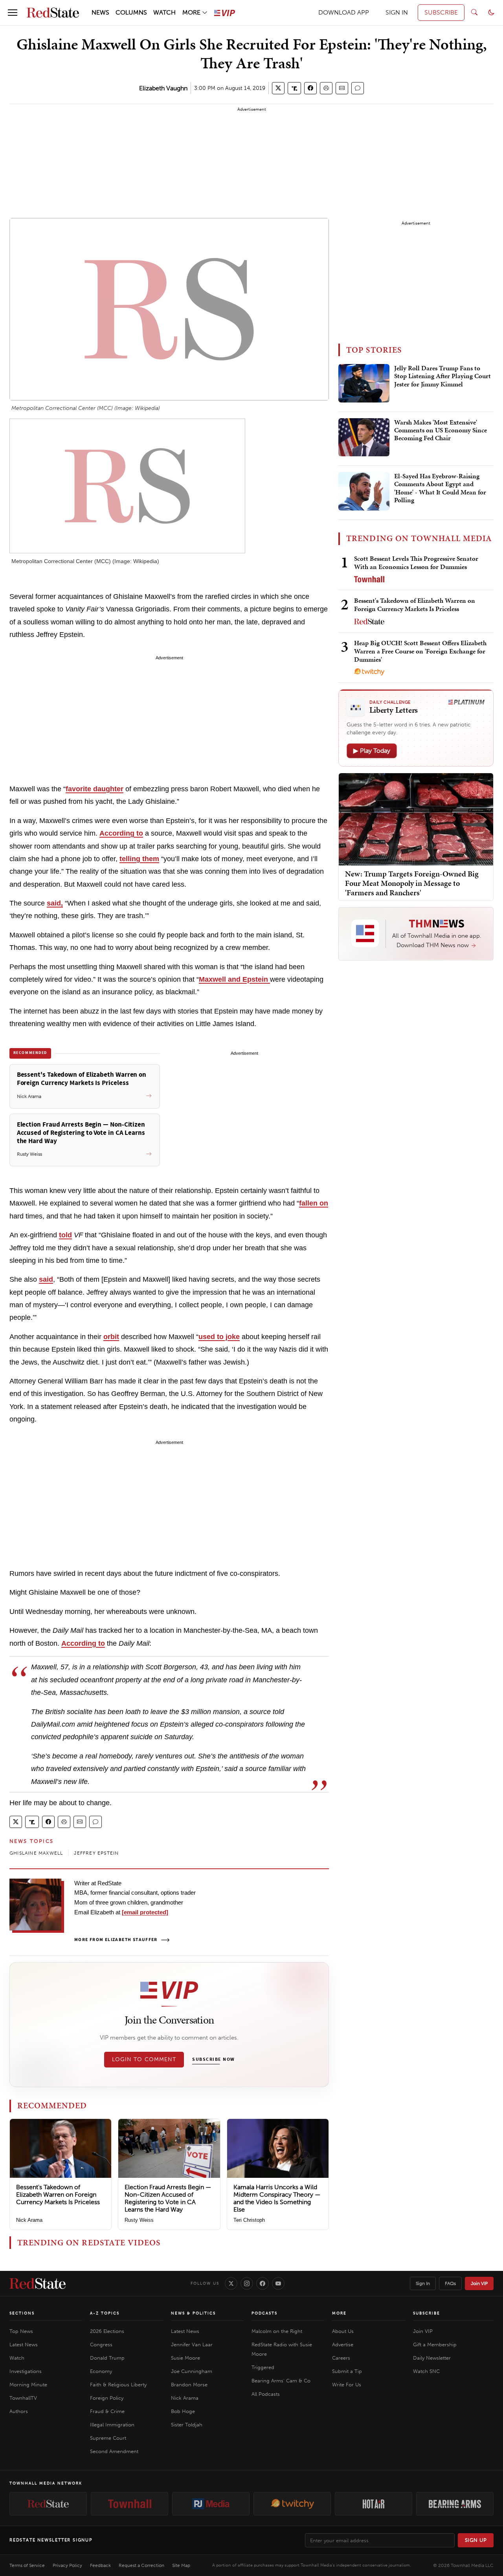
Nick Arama (29, 2220)
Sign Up (476, 2540)
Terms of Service (27, 2565)
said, (55, 903)
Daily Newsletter (432, 2358)
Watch (17, 2358)
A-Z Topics (105, 2313)
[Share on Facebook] (310, 88)
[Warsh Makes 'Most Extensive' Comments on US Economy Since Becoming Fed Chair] (364, 437)
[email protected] (145, 1912)
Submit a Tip (347, 2371)
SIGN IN (397, 12)
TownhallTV (23, 2398)
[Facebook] (263, 2283)
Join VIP (479, 2283)
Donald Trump (107, 2358)
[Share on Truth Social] (295, 88)
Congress (101, 2345)
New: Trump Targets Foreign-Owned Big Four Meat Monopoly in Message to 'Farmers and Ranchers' (412, 883)
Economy (101, 2371)
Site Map (181, 2565)
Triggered (263, 2367)
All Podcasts (266, 2394)
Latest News (24, 2345)
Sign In (423, 2283)
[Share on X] (278, 88)
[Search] (474, 13)
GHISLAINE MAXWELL (36, 1853)
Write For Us (347, 2385)
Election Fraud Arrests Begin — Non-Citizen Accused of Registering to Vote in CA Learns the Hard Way (168, 2198)
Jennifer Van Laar (192, 2345)
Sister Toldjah (187, 2425)
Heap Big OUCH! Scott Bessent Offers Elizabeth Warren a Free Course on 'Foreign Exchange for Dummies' (420, 651)
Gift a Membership (435, 2345)
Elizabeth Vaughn (163, 88)
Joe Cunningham (192, 2371)
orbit (111, 1337)
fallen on (314, 1203)
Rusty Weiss (139, 2220)
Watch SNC (426, 2371)
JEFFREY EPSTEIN (96, 1853)
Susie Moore (185, 2358)
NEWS (100, 12)
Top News (21, 2331)
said (46, 1279)
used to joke (219, 1337)
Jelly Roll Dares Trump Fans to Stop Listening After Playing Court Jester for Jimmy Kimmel (442, 376)
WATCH (164, 12)
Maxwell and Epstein (234, 979)
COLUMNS (131, 12)
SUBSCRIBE (441, 12)
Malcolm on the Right (277, 2331)
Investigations (26, 2371)
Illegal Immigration (112, 2425)
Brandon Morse (189, 2385)
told (65, 1235)
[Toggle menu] (13, 13)
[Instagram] (247, 2283)
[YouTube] (278, 2283)
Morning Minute (28, 2385)
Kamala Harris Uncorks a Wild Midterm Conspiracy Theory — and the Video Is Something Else (277, 2198)
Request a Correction (141, 2565)
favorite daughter (95, 789)
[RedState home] (38, 2283)
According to (121, 833)
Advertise (343, 2345)
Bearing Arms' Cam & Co (281, 2381)
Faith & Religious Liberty (118, 2385)
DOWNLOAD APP (344, 12)
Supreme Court (108, 2438)
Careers (341, 2358)
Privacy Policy (67, 2565)
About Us (343, 2331)
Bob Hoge (183, 2411)
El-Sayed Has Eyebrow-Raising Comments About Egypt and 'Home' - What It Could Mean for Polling (440, 488)
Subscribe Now (213, 2060)
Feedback (100, 2565)
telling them (139, 859)
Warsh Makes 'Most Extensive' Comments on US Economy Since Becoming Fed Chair (441, 431)
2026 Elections (107, 2331)
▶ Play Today (372, 751)
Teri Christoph (249, 2220)
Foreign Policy (107, 2398)
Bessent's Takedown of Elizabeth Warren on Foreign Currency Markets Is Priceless (58, 2195)
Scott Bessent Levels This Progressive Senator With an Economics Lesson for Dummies (416, 563)
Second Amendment (114, 2451)
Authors (19, 2411)
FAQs (450, 2283)
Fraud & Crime (107, 2411)
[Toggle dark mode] (491, 13)
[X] (231, 2283)
